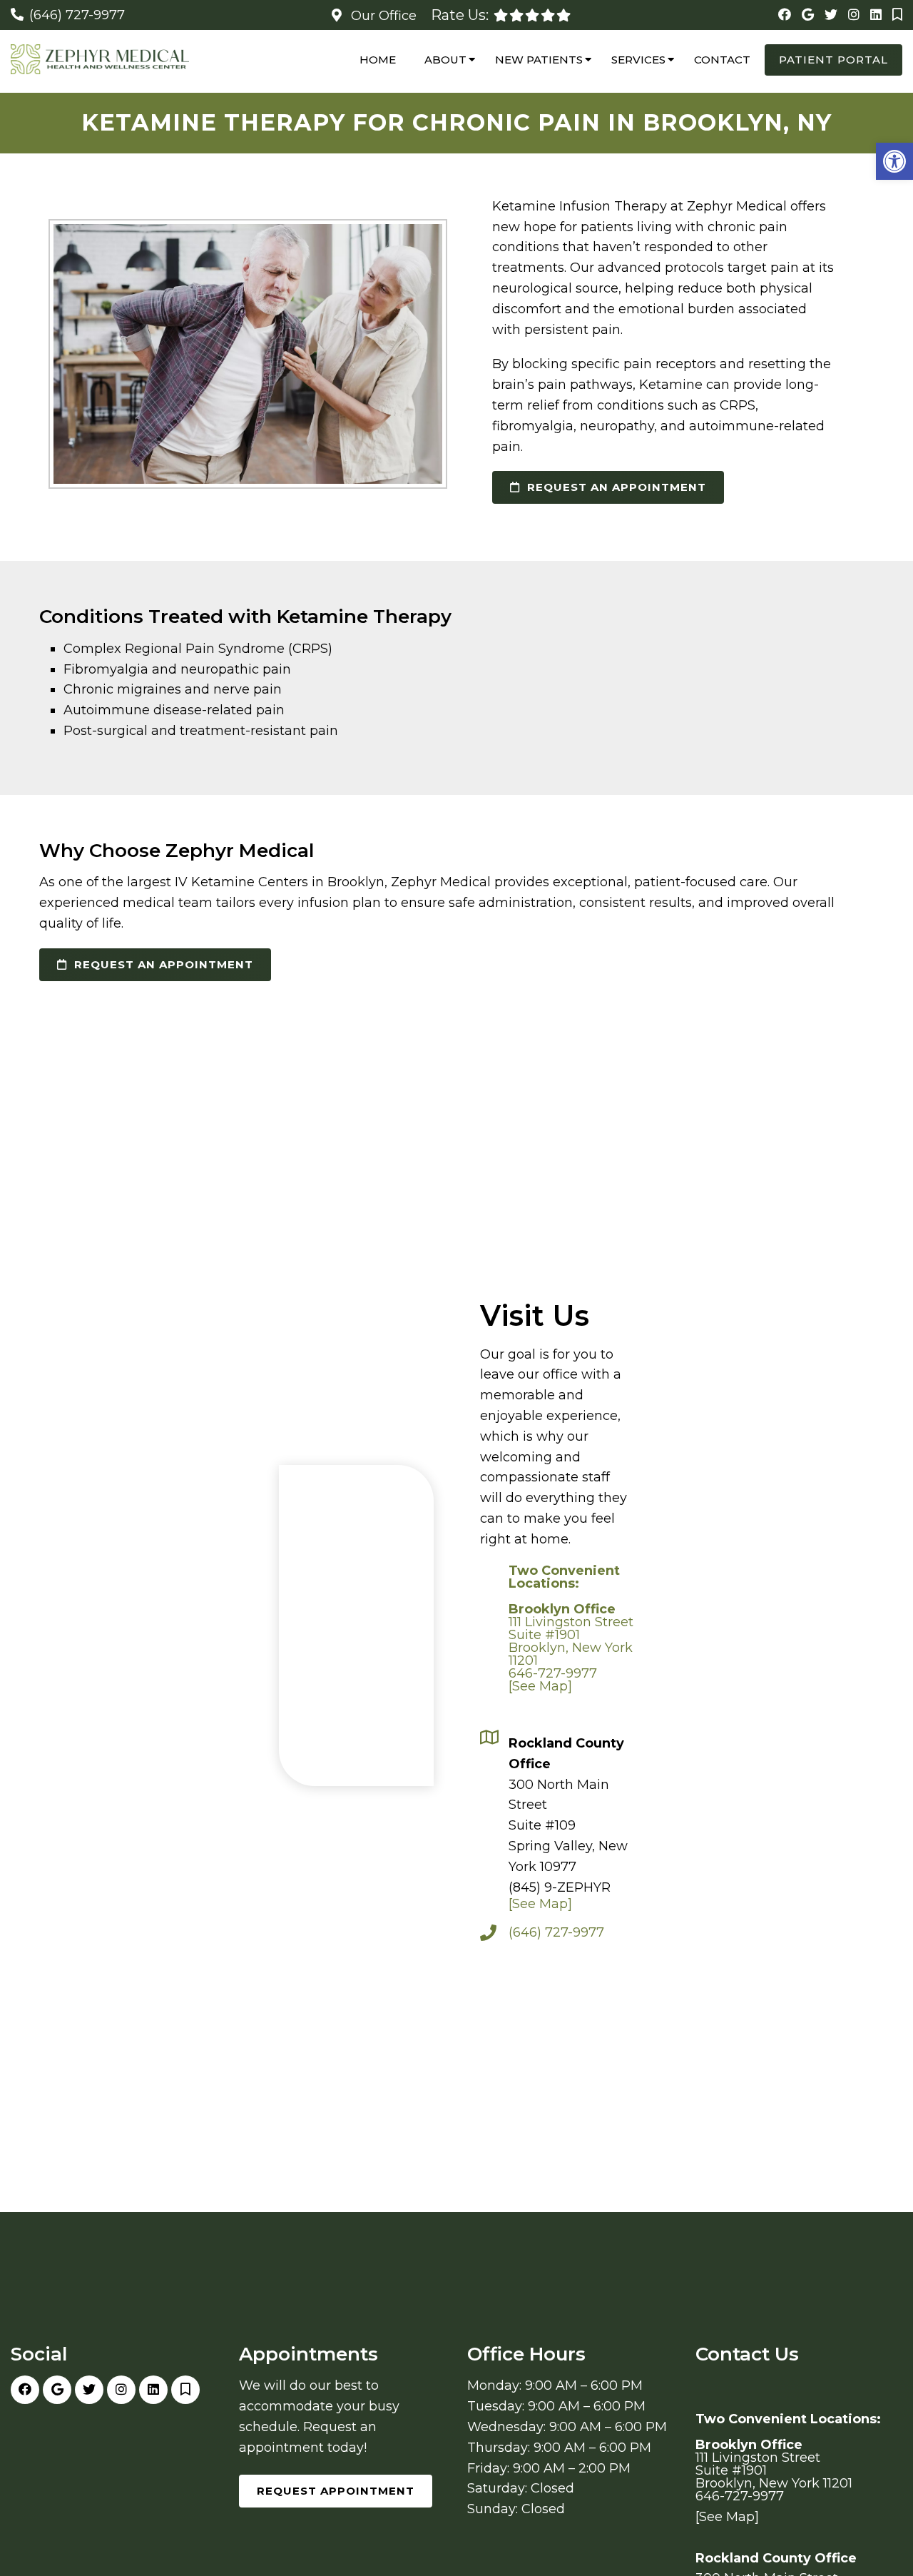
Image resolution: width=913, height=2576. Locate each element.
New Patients (539, 60)
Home (378, 60)
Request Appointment (336, 2491)
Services (638, 60)
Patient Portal (833, 60)
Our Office (382, 16)
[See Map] (540, 1686)
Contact (722, 60)
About (445, 60)
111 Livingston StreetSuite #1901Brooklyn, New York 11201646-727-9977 (571, 1622)
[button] (894, 161)
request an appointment (615, 487)
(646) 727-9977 (77, 15)
